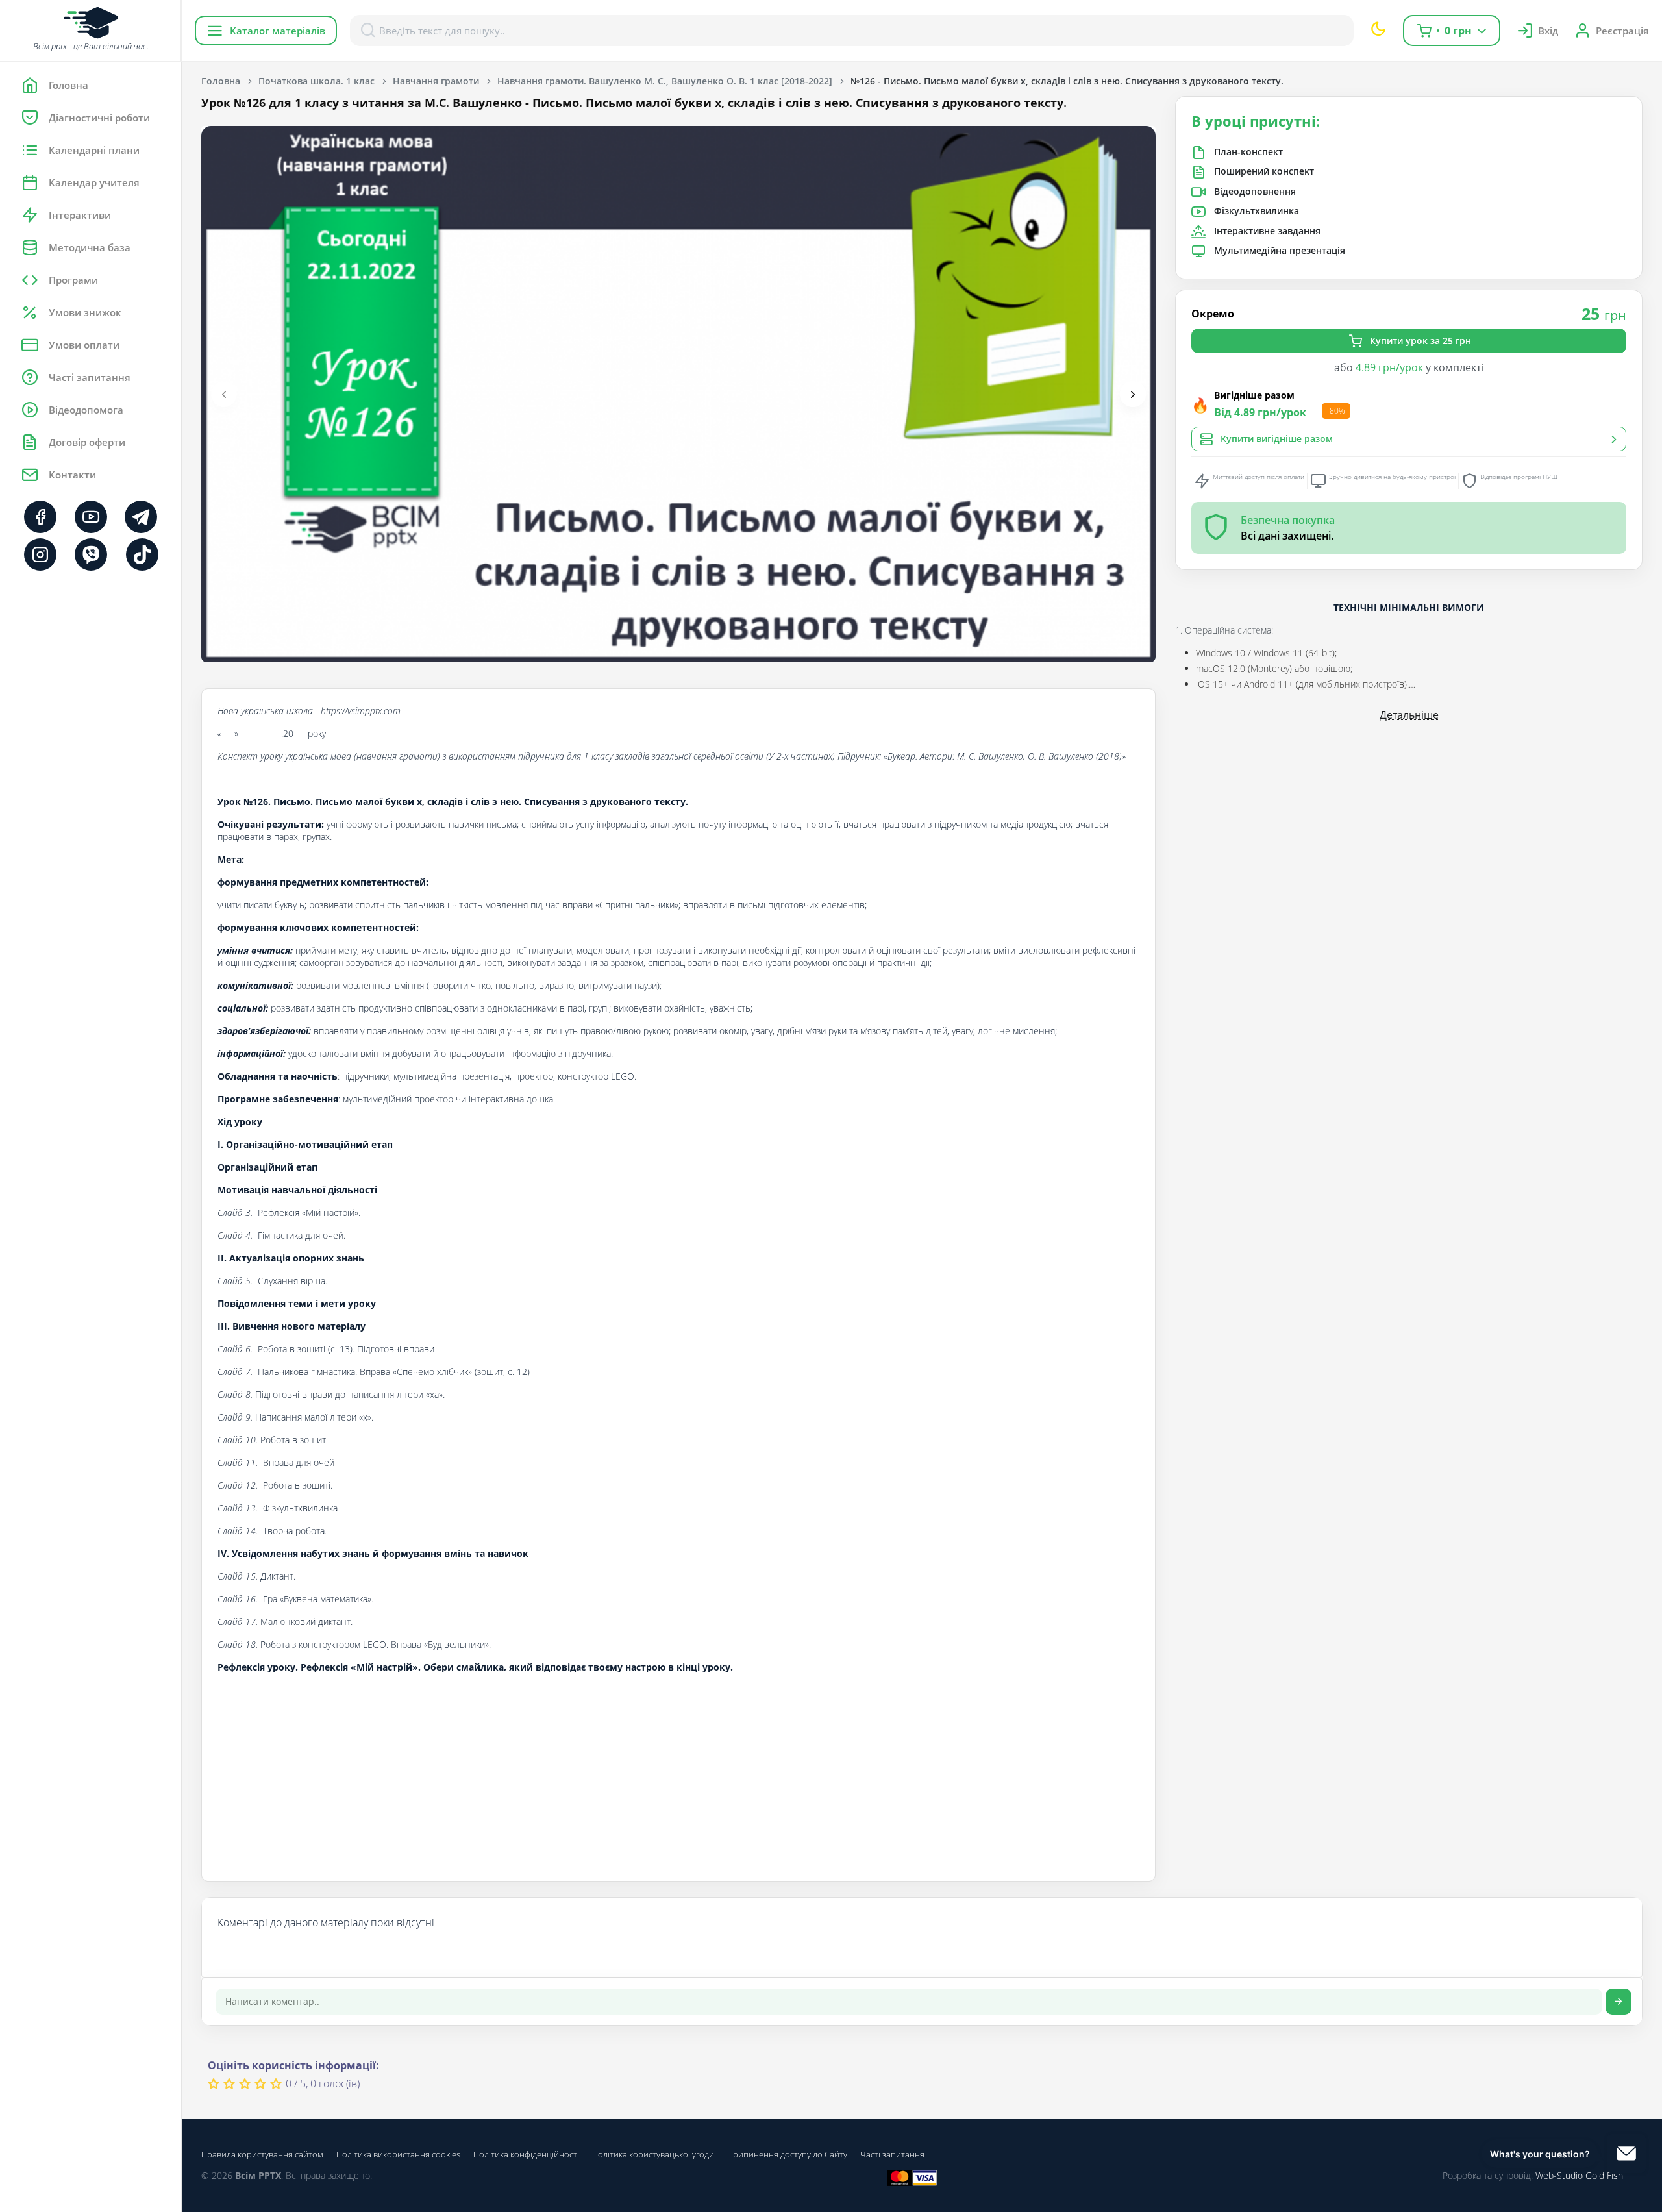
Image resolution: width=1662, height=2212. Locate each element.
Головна (221, 81)
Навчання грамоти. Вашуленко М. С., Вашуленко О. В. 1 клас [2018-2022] (665, 81)
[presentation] (224, 394)
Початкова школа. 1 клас (316, 81)
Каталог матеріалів (278, 31)
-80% (1336, 411)
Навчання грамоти (436, 81)
